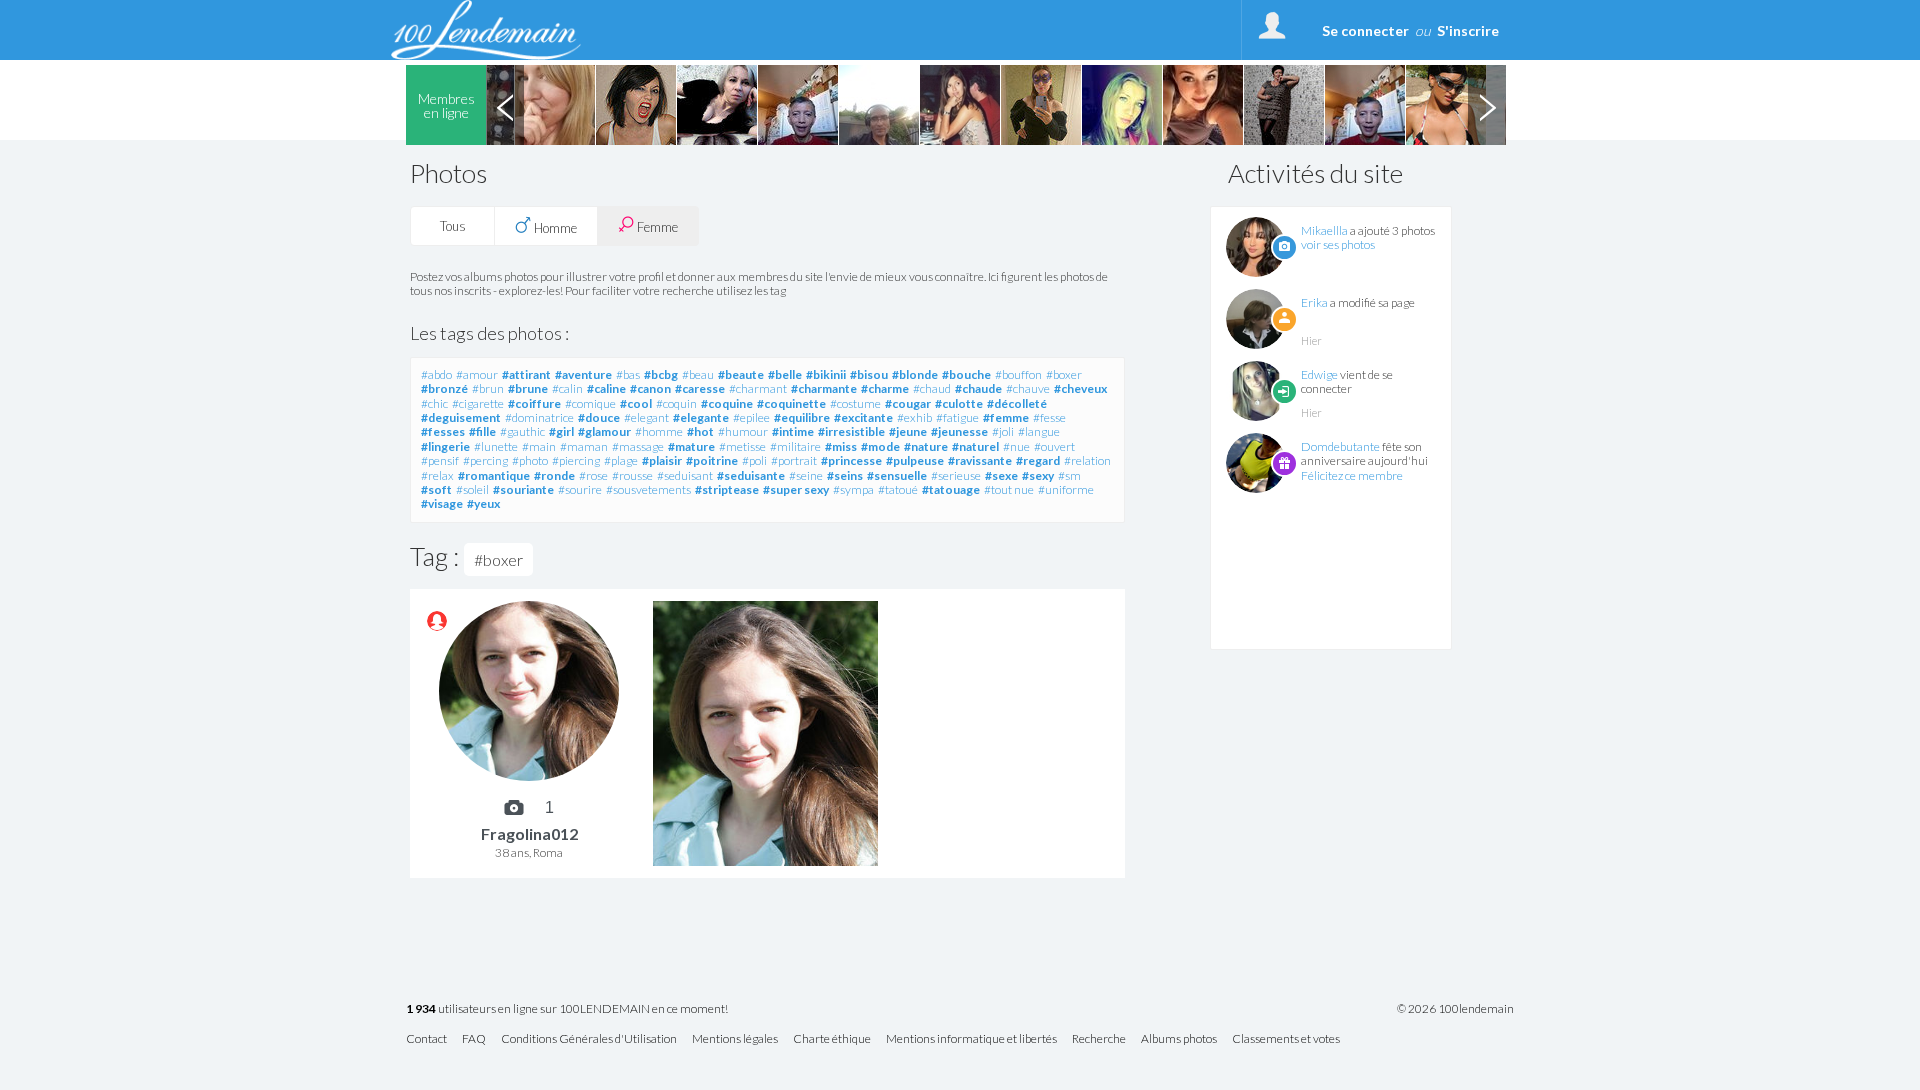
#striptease (727, 489)
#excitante (863, 417)
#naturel (975, 446)
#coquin (676, 403)
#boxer (1064, 374)
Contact (426, 1039)
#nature (926, 446)
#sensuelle (897, 475)
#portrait (794, 460)
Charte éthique (832, 1039)
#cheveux (1080, 388)
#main (539, 446)
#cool (636, 403)
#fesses (443, 431)
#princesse (851, 460)
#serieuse (956, 475)
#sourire (580, 489)
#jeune (908, 431)
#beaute (741, 374)
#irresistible (851, 431)
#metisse (742, 446)
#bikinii (826, 374)
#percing (485, 460)
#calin (567, 388)
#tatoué (898, 489)
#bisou (869, 374)
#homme (659, 431)
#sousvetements (648, 489)
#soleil (472, 489)
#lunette (496, 446)
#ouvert (1054, 446)
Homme (554, 228)
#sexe (1001, 475)
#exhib (914, 417)
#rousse (632, 475)
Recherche (1099, 1039)
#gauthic (522, 431)
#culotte (959, 403)
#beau (698, 374)
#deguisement (461, 417)
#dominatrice (539, 417)
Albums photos (1179, 1039)
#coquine (727, 403)
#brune (528, 388)
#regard (1038, 460)
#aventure (583, 374)
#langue (1039, 431)
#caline (606, 388)
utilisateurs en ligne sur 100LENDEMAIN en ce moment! (567, 1009)
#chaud (932, 388)
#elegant (646, 417)
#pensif (440, 460)
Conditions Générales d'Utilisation (589, 1039)
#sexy (1038, 475)
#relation (1087, 460)
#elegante (701, 417)
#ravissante (980, 460)
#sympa (853, 489)
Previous (505, 105)
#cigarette (478, 403)
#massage (638, 446)
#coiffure (534, 403)
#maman (584, 446)
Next (1487, 105)
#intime (793, 431)
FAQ (474, 1039)
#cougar (908, 403)
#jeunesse (959, 431)
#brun (488, 388)
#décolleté (1017, 403)
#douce (599, 417)
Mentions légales (735, 1039)
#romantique (494, 475)
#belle (785, 374)
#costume (855, 403)
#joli (1003, 431)
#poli (754, 460)
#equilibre (802, 417)
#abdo (436, 374)
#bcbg (661, 374)
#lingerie (445, 446)
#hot (700, 431)
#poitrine (712, 460)
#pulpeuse (915, 460)
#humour (743, 431)
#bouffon (1018, 374)
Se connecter (1365, 30)
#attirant (526, 374)
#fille (482, 431)
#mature (691, 446)
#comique (590, 403)
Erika (1314, 302)
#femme (1006, 417)
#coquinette (791, 403)
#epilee (751, 417)
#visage (442, 503)
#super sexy (796, 489)
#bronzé (444, 388)
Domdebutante (1340, 446)
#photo (530, 460)
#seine (806, 475)
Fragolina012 (529, 833)
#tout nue (1009, 489)
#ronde (554, 475)
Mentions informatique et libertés (971, 1039)
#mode (880, 446)
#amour (477, 374)
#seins (845, 475)
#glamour (604, 431)
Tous (453, 226)
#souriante (523, 489)
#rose (593, 475)
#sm (1069, 475)
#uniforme (1066, 489)
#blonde (915, 374)
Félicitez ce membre (1352, 475)
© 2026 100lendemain (1455, 1009)
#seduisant (685, 475)
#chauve (1028, 388)
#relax (437, 475)
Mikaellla (1324, 230)
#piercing (576, 460)
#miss (841, 446)
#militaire (795, 446)
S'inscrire (1468, 30)
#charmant (758, 388)
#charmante (824, 388)
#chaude (978, 388)
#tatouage (951, 489)
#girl (561, 431)
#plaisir (662, 460)
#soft (436, 489)
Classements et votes (1286, 1039)
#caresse (700, 388)
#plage (621, 460)
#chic (434, 403)
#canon (650, 388)
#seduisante (751, 475)
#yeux (483, 503)
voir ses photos (1338, 244)
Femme (656, 227)
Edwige (1319, 374)
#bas (628, 374)
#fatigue (957, 417)
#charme (885, 388)
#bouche (966, 374)
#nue (1016, 446)
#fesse (1049, 417)
